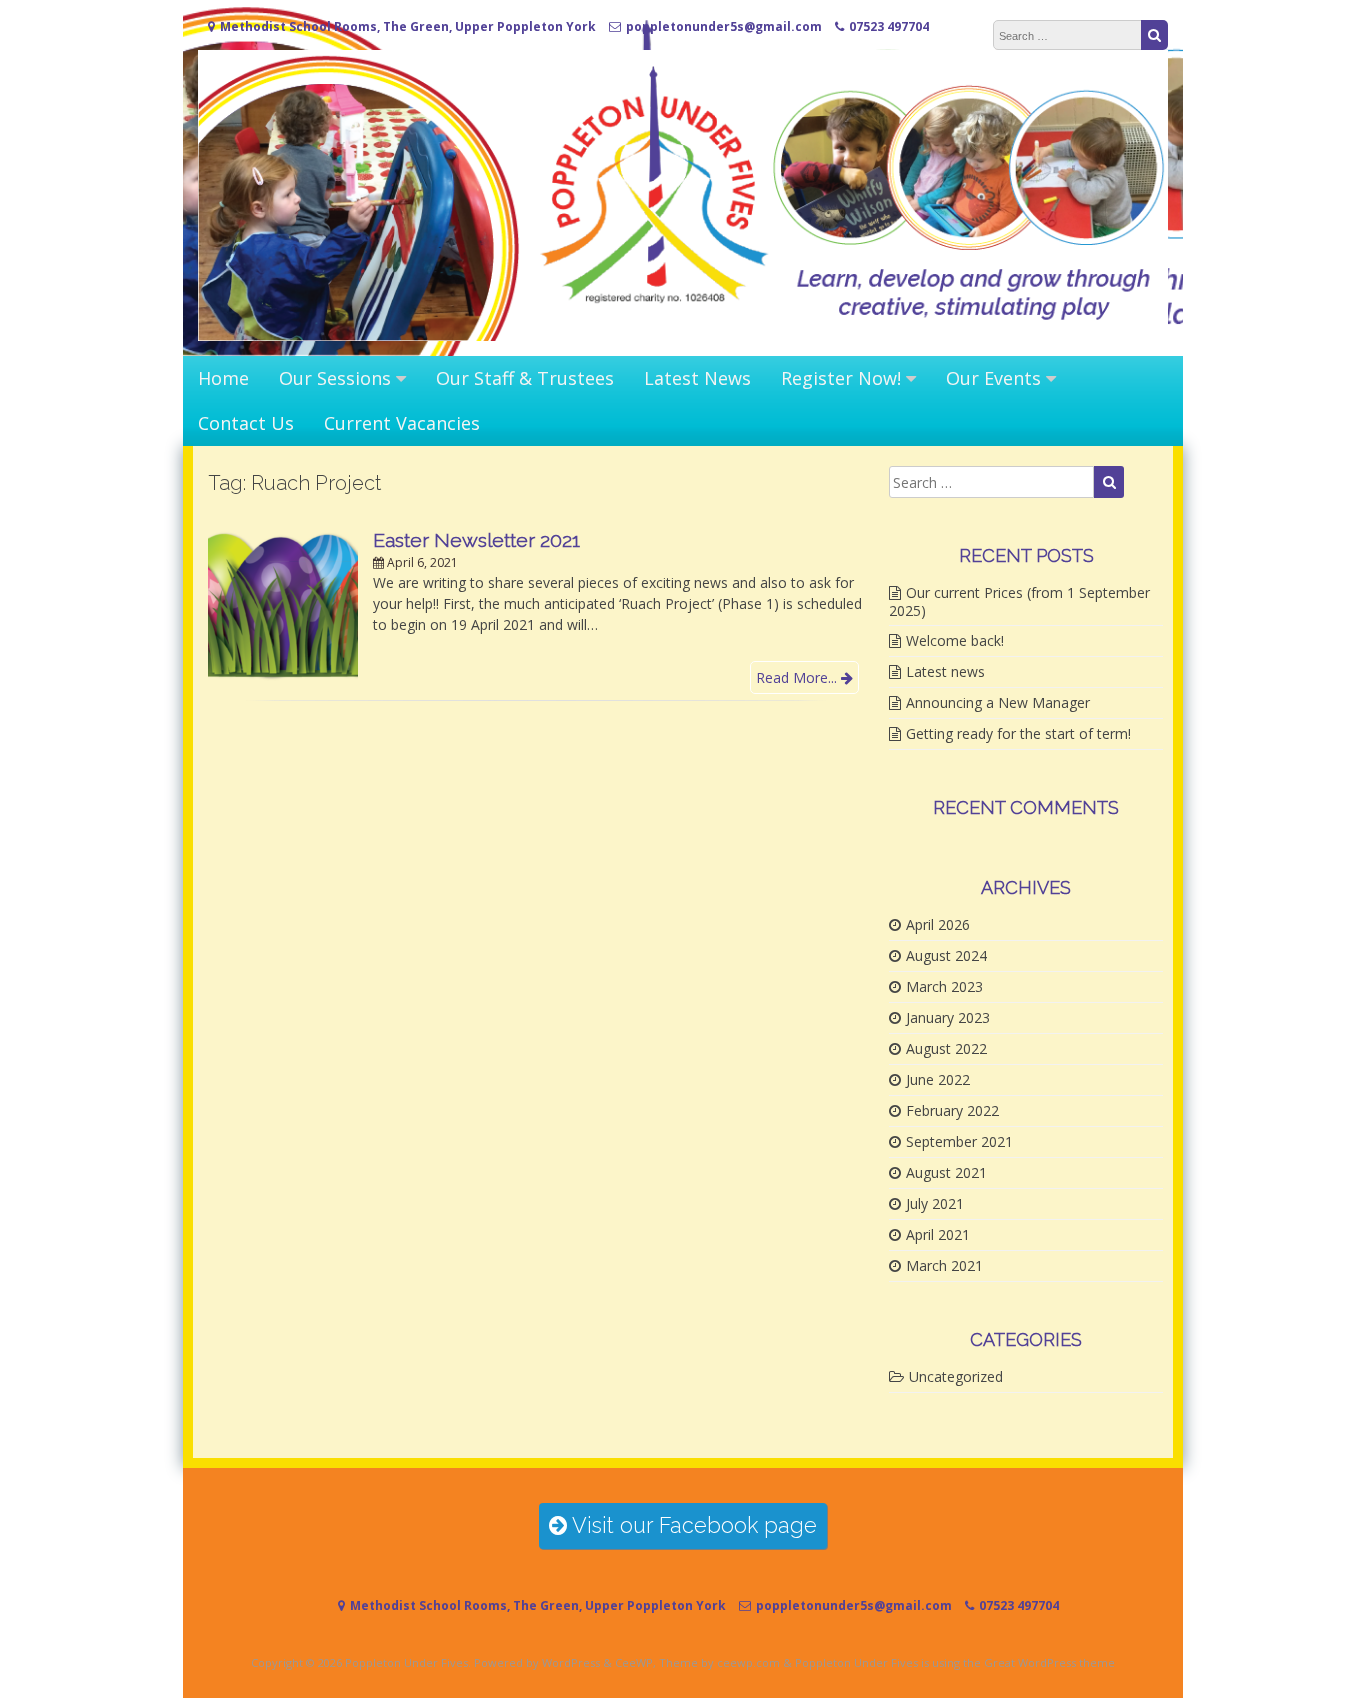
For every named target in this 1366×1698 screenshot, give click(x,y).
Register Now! (841, 378)
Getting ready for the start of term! (1018, 733)
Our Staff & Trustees (525, 378)
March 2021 (944, 1265)
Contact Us (246, 423)
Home (223, 378)
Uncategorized (956, 1376)
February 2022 (952, 1110)
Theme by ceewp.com (719, 1662)
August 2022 (946, 1048)
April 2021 (938, 1234)
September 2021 (959, 1141)
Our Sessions (335, 378)
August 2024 (946, 955)
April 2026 (938, 924)
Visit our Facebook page (692, 1525)
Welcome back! (955, 640)
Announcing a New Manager (998, 702)
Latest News (697, 378)
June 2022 (938, 1079)
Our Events (993, 378)
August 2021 (946, 1172)
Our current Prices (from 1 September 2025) (1019, 601)
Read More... (798, 677)
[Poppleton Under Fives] (683, 335)
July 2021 (935, 1203)
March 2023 (944, 986)
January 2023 (948, 1017)
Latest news (945, 671)
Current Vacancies (402, 423)
